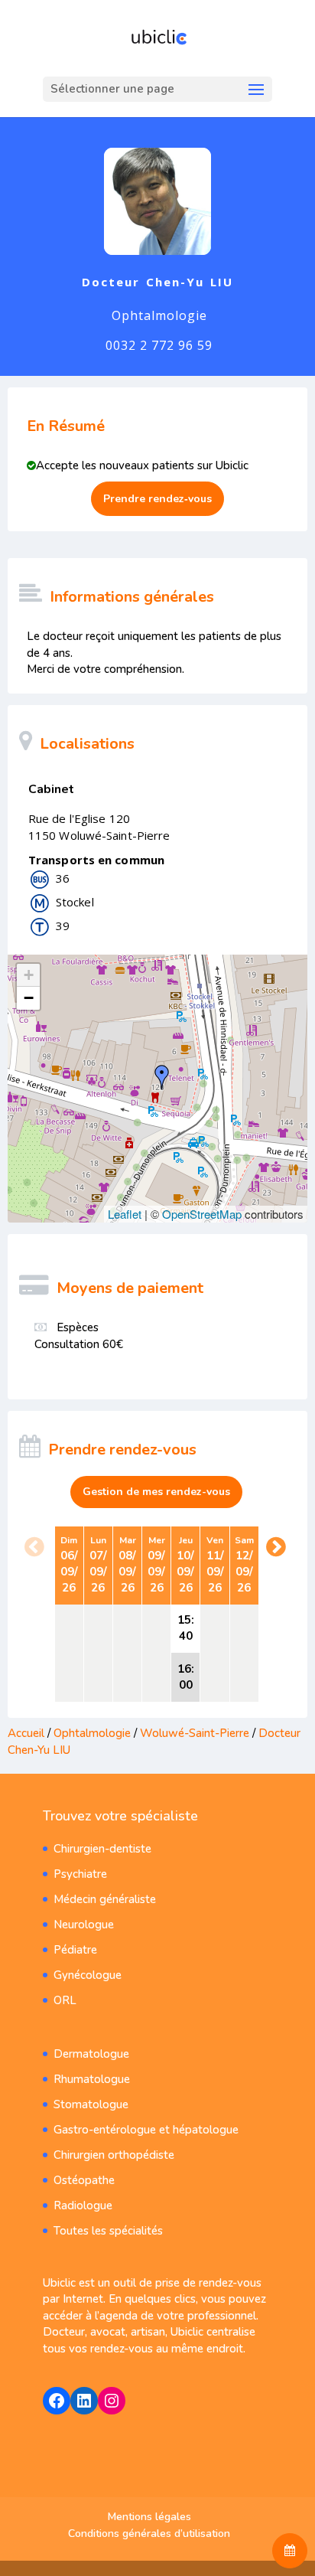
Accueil (26, 1733)
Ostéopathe (84, 2180)
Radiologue (83, 2205)
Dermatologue (91, 2054)
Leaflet (125, 1214)
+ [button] (29, 975)
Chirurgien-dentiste (102, 1849)
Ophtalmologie (94, 1733)
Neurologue (84, 1925)
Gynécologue (88, 1975)
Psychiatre (80, 1874)
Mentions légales (149, 2517)
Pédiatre (75, 1950)
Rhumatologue (92, 2079)
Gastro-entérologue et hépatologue (146, 2130)
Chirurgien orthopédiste (114, 2155)
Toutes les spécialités (108, 2231)
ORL (65, 2000)
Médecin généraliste (105, 1899)
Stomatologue (91, 2104)
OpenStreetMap (202, 1214)
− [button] (29, 998)
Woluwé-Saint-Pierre (196, 1733)
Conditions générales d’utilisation (149, 2534)
